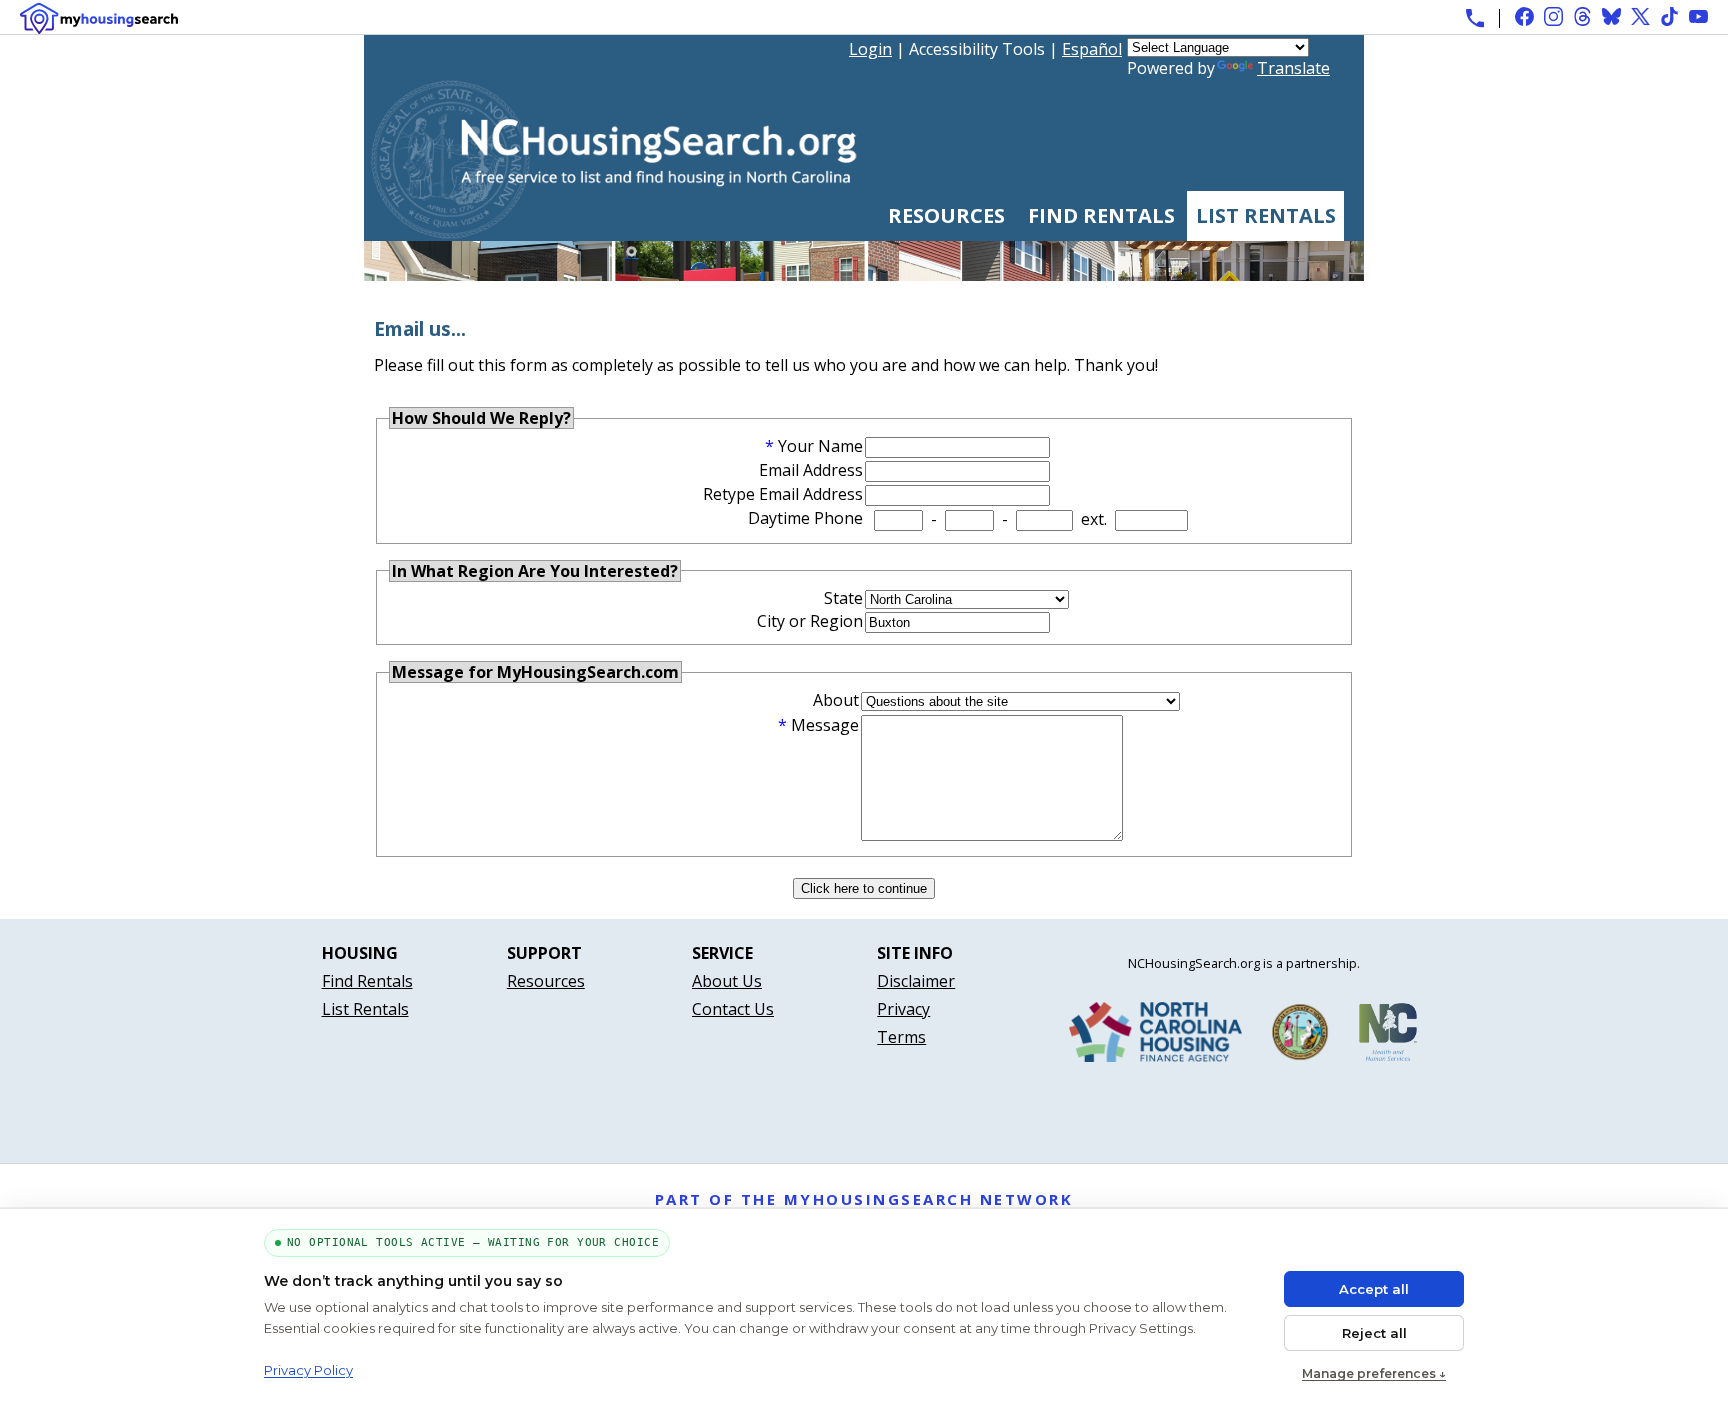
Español (1092, 49)
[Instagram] (1553, 16)
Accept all (1374, 1289)
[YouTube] (1698, 16)
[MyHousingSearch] (99, 18)
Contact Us (733, 1009)
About (836, 700)
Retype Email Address (783, 494)
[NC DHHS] (1388, 1036)
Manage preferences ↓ (1374, 1373)
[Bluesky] (1611, 16)
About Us (727, 981)
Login (870, 49)
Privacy (903, 1009)
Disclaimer (916, 981)
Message (825, 725)
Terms (901, 1037)
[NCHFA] (1155, 1036)
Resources (946, 215)
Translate (1293, 68)
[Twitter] (1640, 16)
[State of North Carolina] (1300, 1036)
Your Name (820, 446)
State (843, 598)
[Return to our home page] (613, 231)
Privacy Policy (308, 1370)
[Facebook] (1524, 16)
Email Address (811, 470)
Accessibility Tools (977, 49)
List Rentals (1266, 215)
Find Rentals (1101, 215)
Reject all (1374, 1333)
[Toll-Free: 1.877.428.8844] (1475, 18)
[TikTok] (1669, 16)
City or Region (810, 621)
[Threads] (1582, 16)
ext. (1094, 519)
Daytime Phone (805, 518)
